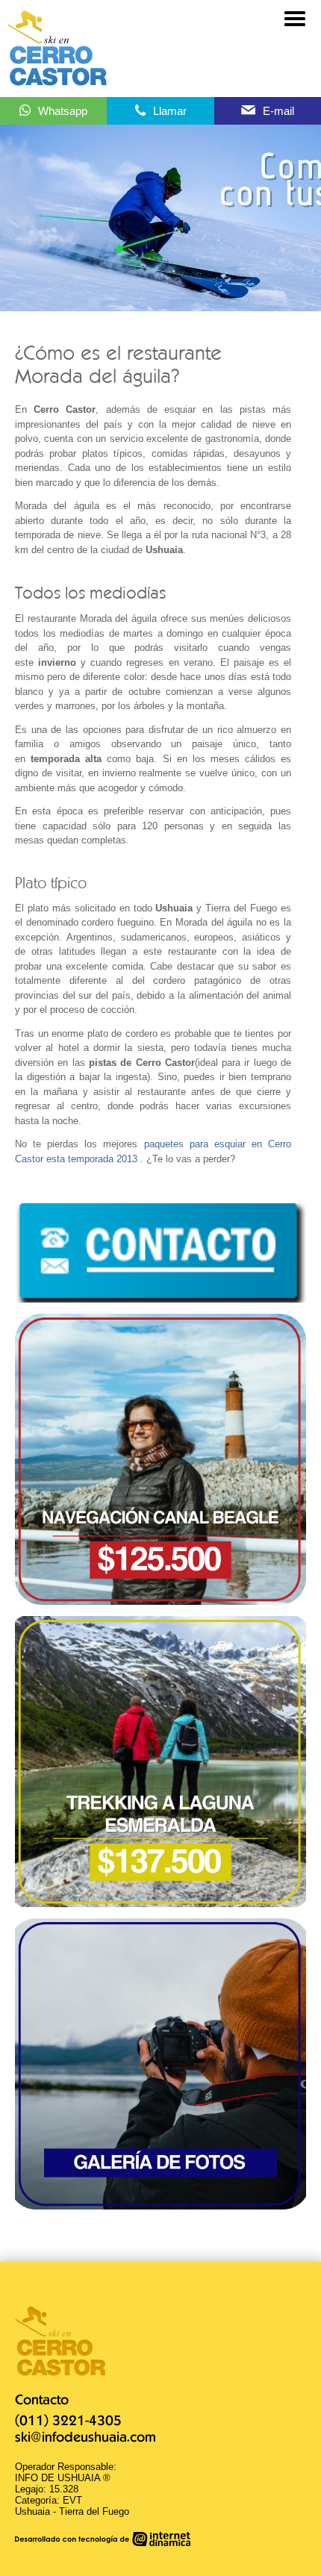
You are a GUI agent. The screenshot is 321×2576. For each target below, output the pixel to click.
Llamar (170, 111)
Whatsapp (63, 111)
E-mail (278, 111)
